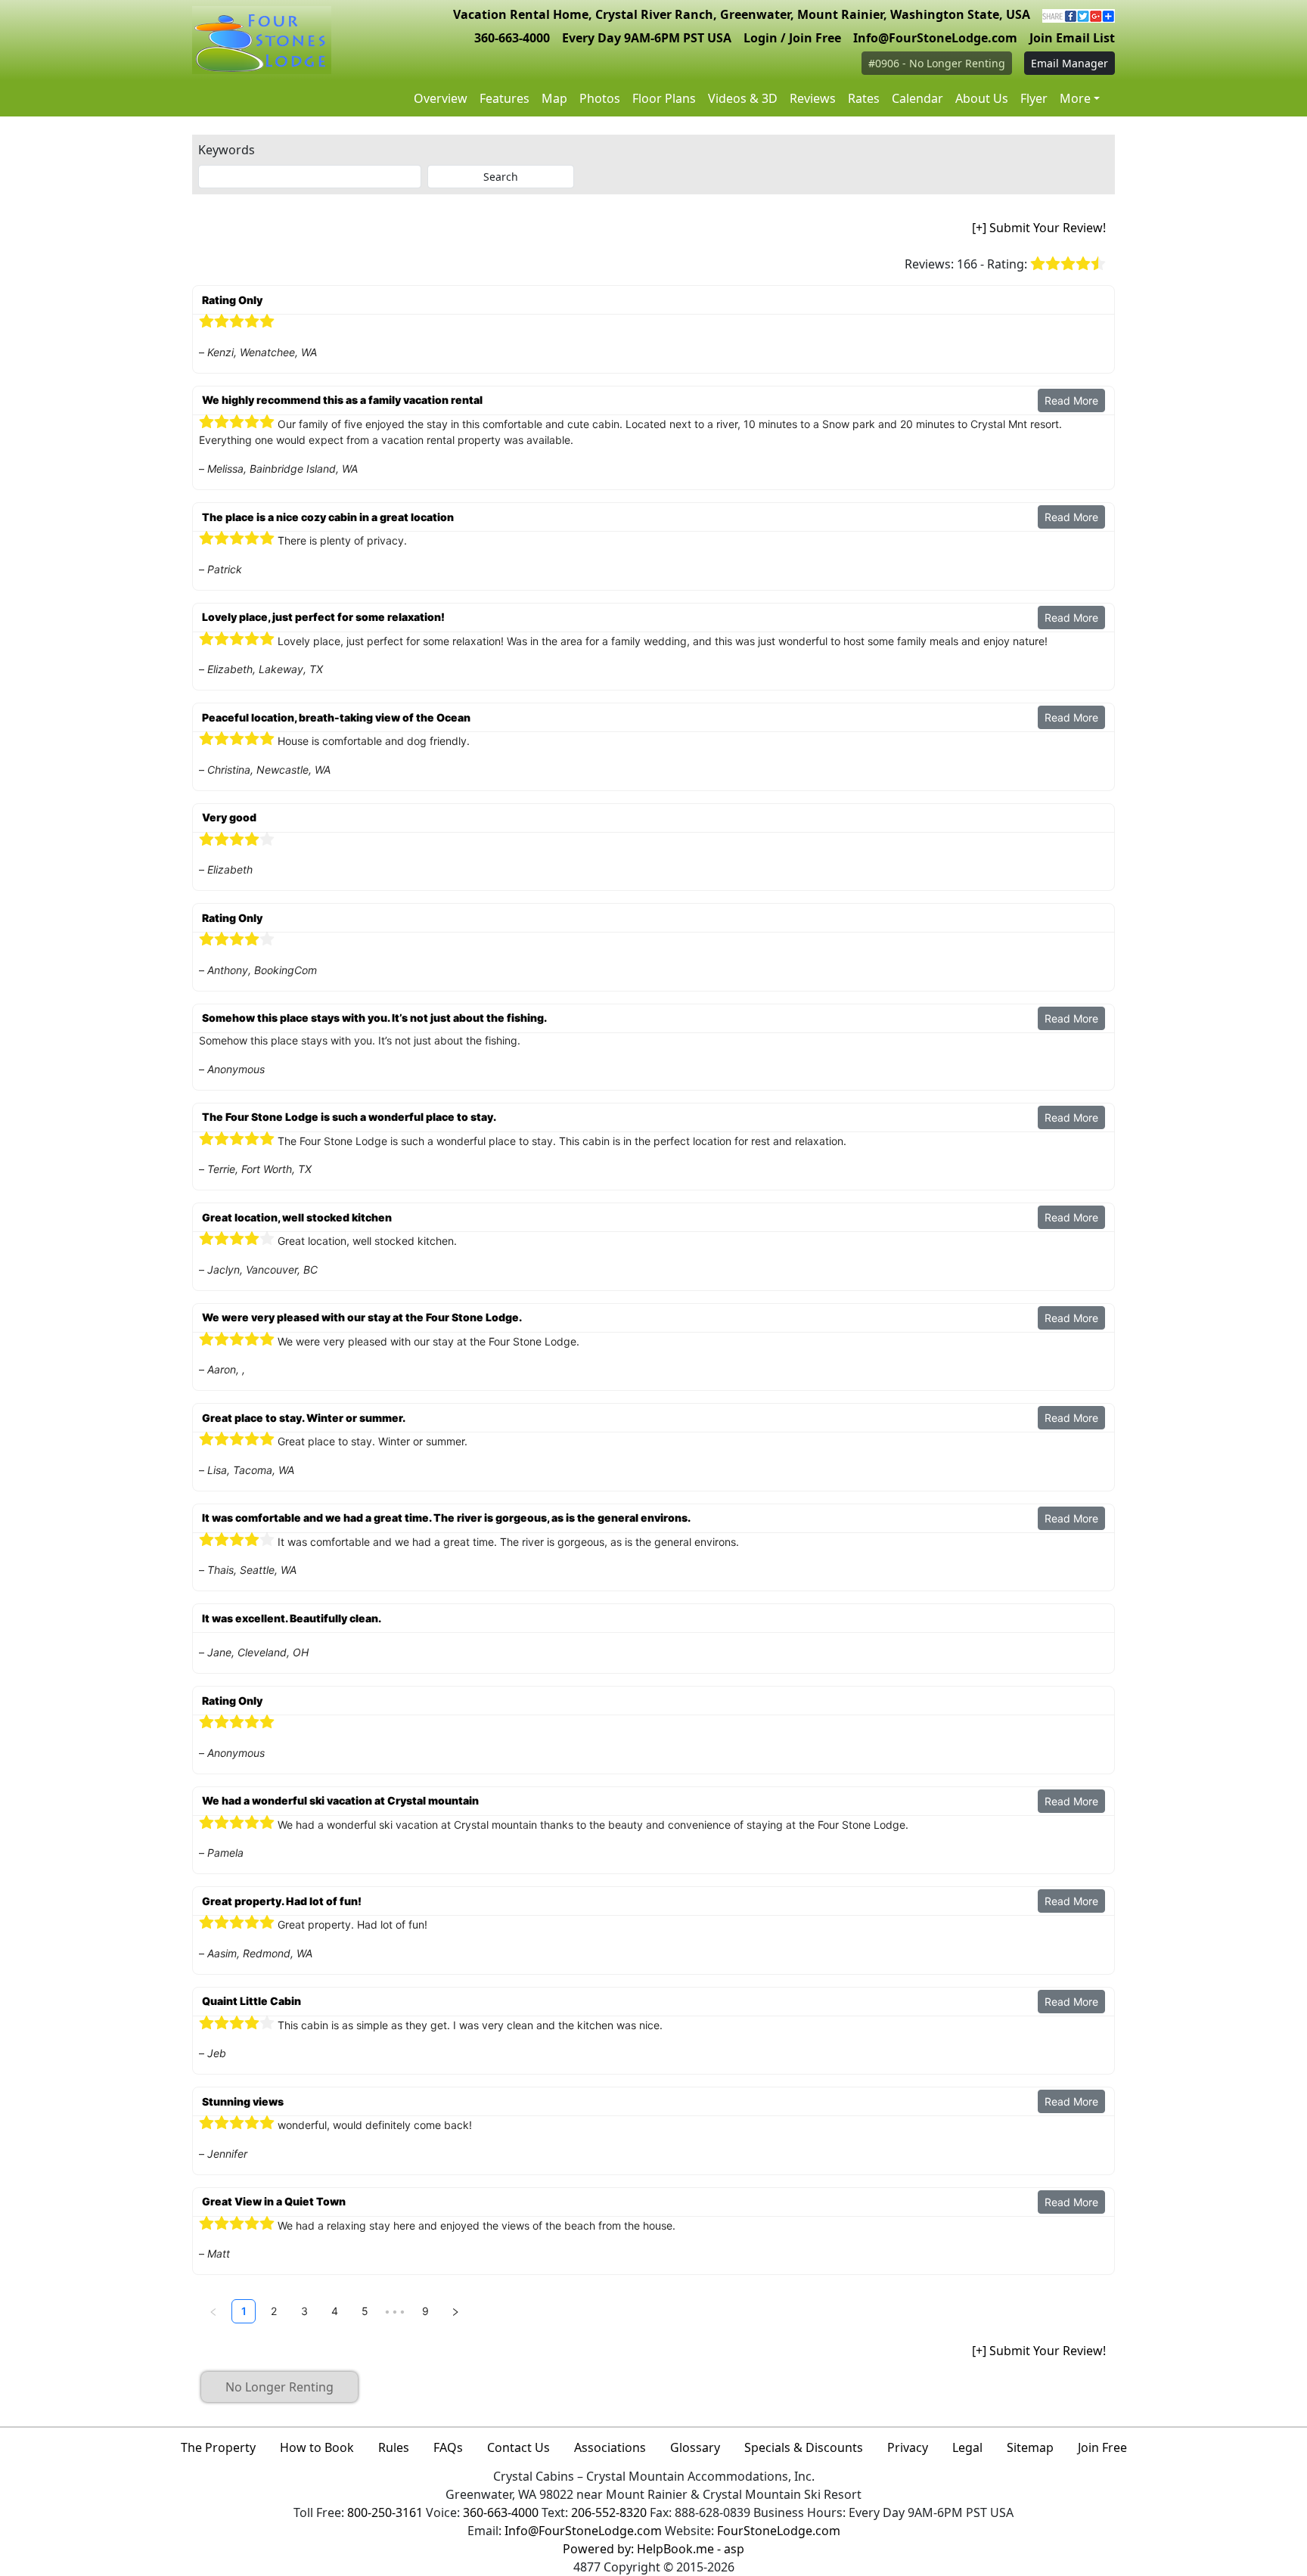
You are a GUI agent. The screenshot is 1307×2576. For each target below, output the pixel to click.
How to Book (317, 2447)
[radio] (1038, 264)
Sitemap (1030, 2447)
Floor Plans (664, 98)
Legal (967, 2447)
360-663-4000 (512, 38)
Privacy (908, 2447)
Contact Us (518, 2447)
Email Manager (1070, 63)
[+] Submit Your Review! (1039, 228)
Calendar (917, 98)
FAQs (448, 2447)
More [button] (1075, 98)
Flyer (1034, 98)
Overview (441, 98)
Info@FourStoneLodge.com (935, 38)
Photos (600, 98)
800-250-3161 (385, 2512)
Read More (1071, 400)
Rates (864, 98)
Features (504, 98)
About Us (982, 98)
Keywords (227, 150)
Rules (394, 2447)
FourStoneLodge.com (779, 2531)
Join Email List (1072, 38)
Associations (610, 2447)
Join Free (1102, 2447)
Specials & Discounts (804, 2447)
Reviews (813, 98)
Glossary (695, 2447)
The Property (218, 2447)
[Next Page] (455, 2311)
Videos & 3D (743, 98)
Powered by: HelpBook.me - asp (653, 2549)
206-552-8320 (609, 2512)
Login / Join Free (792, 38)
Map (554, 98)
